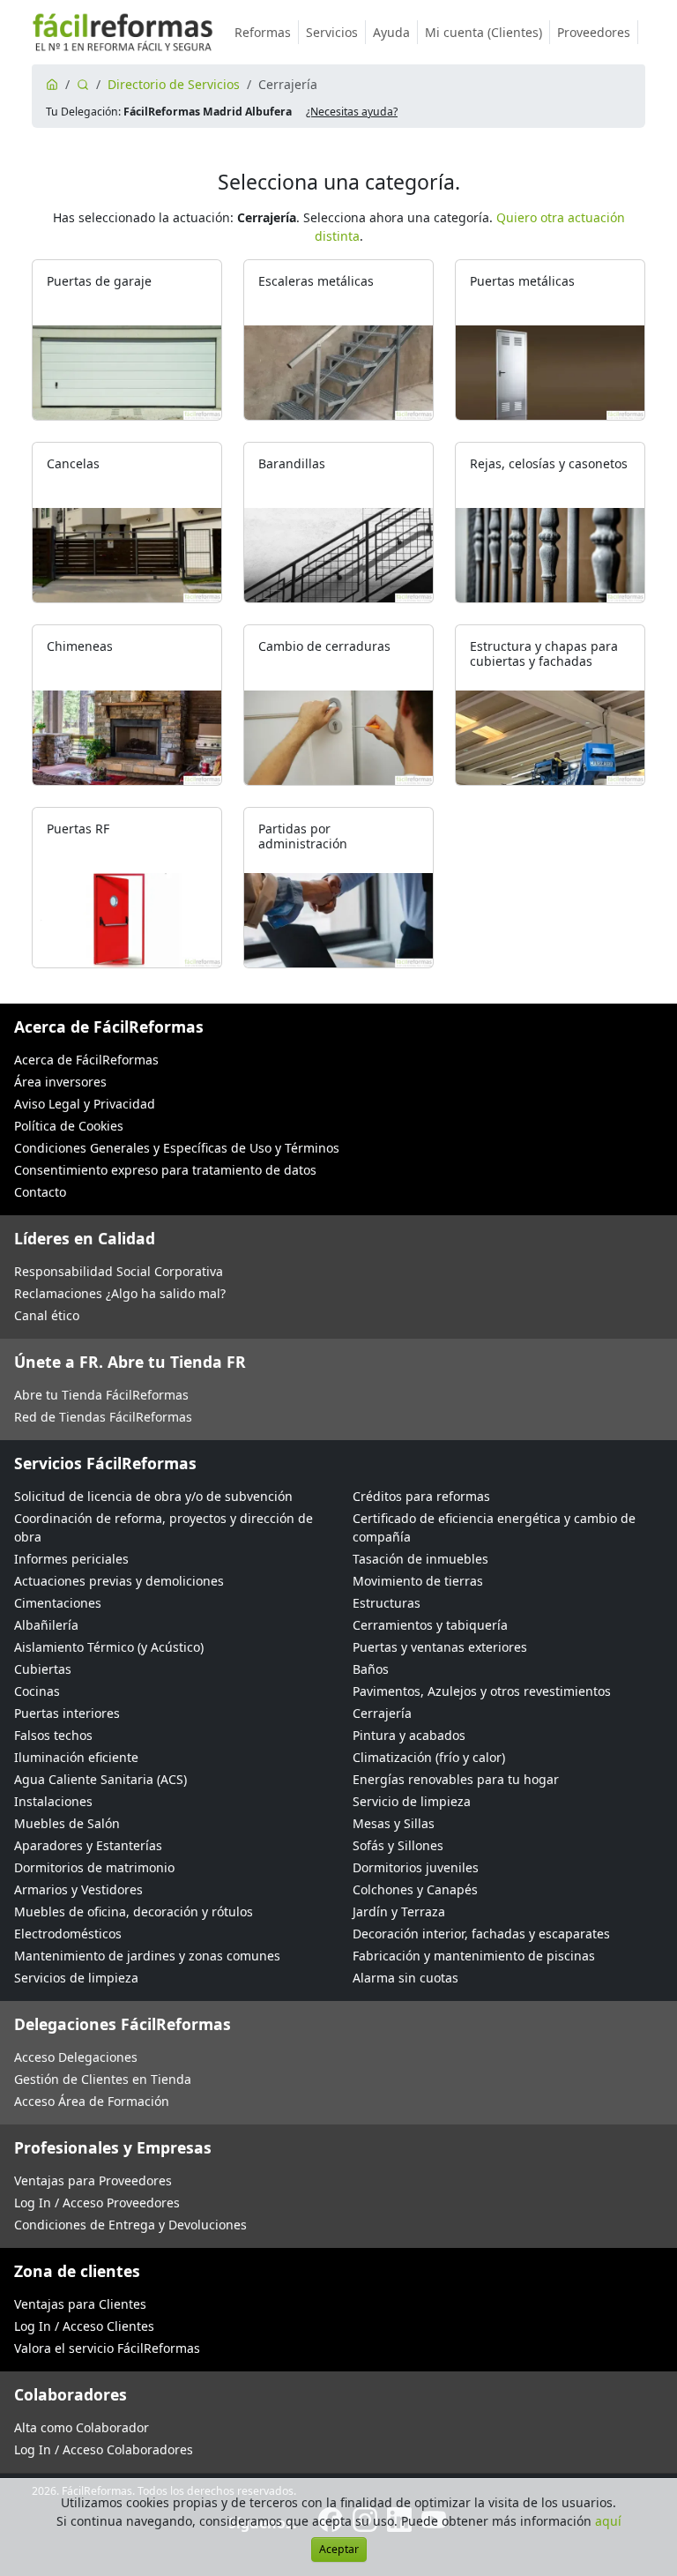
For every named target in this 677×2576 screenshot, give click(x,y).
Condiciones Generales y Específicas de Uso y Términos (177, 1148)
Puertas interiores (67, 1713)
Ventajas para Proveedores (93, 2180)
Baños (371, 1669)
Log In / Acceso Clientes (84, 2326)
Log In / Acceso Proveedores (97, 2203)
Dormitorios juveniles (416, 1867)
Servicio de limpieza (412, 1801)
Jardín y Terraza (399, 1911)
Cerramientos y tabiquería (430, 1625)
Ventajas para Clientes (80, 2304)
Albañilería (46, 1625)
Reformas (263, 32)
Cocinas (37, 1691)
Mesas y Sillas (394, 1823)
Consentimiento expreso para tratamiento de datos (165, 1170)
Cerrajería (382, 1713)
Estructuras (387, 1603)
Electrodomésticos (68, 1934)
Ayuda (391, 32)
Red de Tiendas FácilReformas (103, 1417)
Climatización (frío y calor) (429, 1757)
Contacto (40, 1192)
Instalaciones (53, 1801)
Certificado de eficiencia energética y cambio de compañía (494, 1527)
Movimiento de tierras (418, 1581)
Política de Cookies (69, 1126)
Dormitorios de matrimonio (94, 1867)
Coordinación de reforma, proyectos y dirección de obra (164, 1527)
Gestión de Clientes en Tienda (103, 2079)
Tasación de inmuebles (420, 1559)
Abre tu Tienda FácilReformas (101, 1395)
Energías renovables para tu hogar (456, 1779)
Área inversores (60, 1082)
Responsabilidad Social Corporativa (119, 1271)
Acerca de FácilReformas (86, 1060)
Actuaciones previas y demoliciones (119, 1581)
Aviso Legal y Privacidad (85, 1104)
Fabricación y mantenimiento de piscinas (474, 1956)
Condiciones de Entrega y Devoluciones (130, 2225)
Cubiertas (43, 1669)
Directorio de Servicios (174, 84)
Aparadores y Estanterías (88, 1845)
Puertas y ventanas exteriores (440, 1647)
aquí (608, 2521)
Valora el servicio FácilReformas (107, 2348)
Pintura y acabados (409, 1735)
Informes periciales (71, 1559)
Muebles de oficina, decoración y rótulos (134, 1911)
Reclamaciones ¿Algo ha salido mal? (120, 1293)
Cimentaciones (58, 1603)
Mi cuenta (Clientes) (484, 32)
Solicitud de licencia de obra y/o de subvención (153, 1496)
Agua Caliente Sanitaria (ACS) (100, 1779)
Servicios (332, 32)
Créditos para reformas (421, 1496)
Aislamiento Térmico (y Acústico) (109, 1647)
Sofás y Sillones (398, 1845)
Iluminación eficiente (76, 1757)
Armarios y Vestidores (78, 1889)
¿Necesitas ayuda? (352, 112)
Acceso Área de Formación (92, 2101)
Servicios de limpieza (76, 1978)
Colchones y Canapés (415, 1889)
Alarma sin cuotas (405, 1978)
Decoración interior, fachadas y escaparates (481, 1934)
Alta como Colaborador (82, 2427)
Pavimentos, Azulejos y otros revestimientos (482, 1691)
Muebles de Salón (67, 1823)
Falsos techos (53, 1735)
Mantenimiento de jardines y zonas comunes (147, 1956)
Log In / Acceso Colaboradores (104, 2449)
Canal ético (47, 1315)
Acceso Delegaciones (76, 2057)
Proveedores (594, 32)
